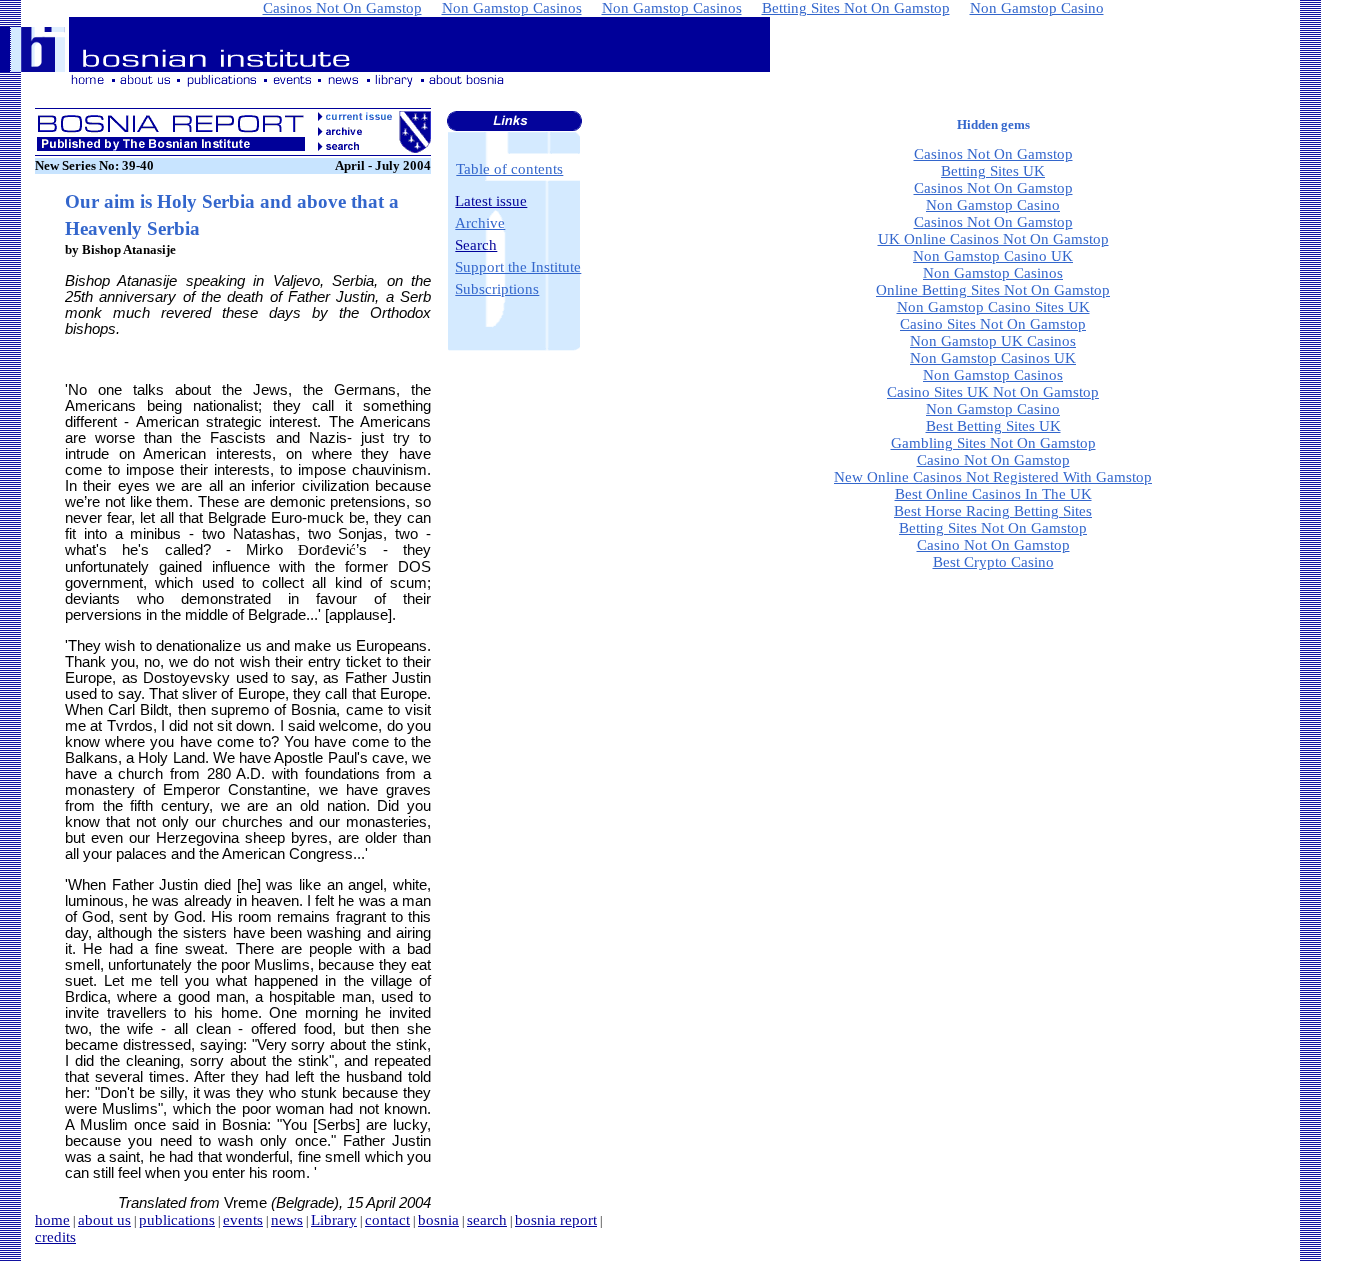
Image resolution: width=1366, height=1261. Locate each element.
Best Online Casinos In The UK (993, 494)
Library (334, 1220)
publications (177, 1220)
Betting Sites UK (993, 171)
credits (55, 1237)
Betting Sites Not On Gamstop (993, 528)
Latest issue (491, 201)
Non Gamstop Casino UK (993, 256)
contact (387, 1220)
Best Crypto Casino (993, 562)
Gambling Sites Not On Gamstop (993, 443)
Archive (480, 223)
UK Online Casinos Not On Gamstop (993, 239)
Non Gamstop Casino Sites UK (993, 307)
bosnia (438, 1220)
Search (476, 245)
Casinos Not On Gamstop (993, 154)
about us (104, 1220)
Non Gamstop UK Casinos (993, 341)
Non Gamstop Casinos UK (993, 358)
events (243, 1220)
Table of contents (509, 169)
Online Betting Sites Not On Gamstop (993, 290)
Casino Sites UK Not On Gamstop (993, 392)
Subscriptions (497, 289)
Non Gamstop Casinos (993, 273)
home (52, 1220)
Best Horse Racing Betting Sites (993, 511)
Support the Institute (518, 267)
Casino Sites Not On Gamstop (993, 324)
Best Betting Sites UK (993, 426)
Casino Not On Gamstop (993, 460)
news (287, 1220)
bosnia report (556, 1220)
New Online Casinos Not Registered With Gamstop (993, 477)
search (487, 1220)
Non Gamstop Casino (993, 205)
